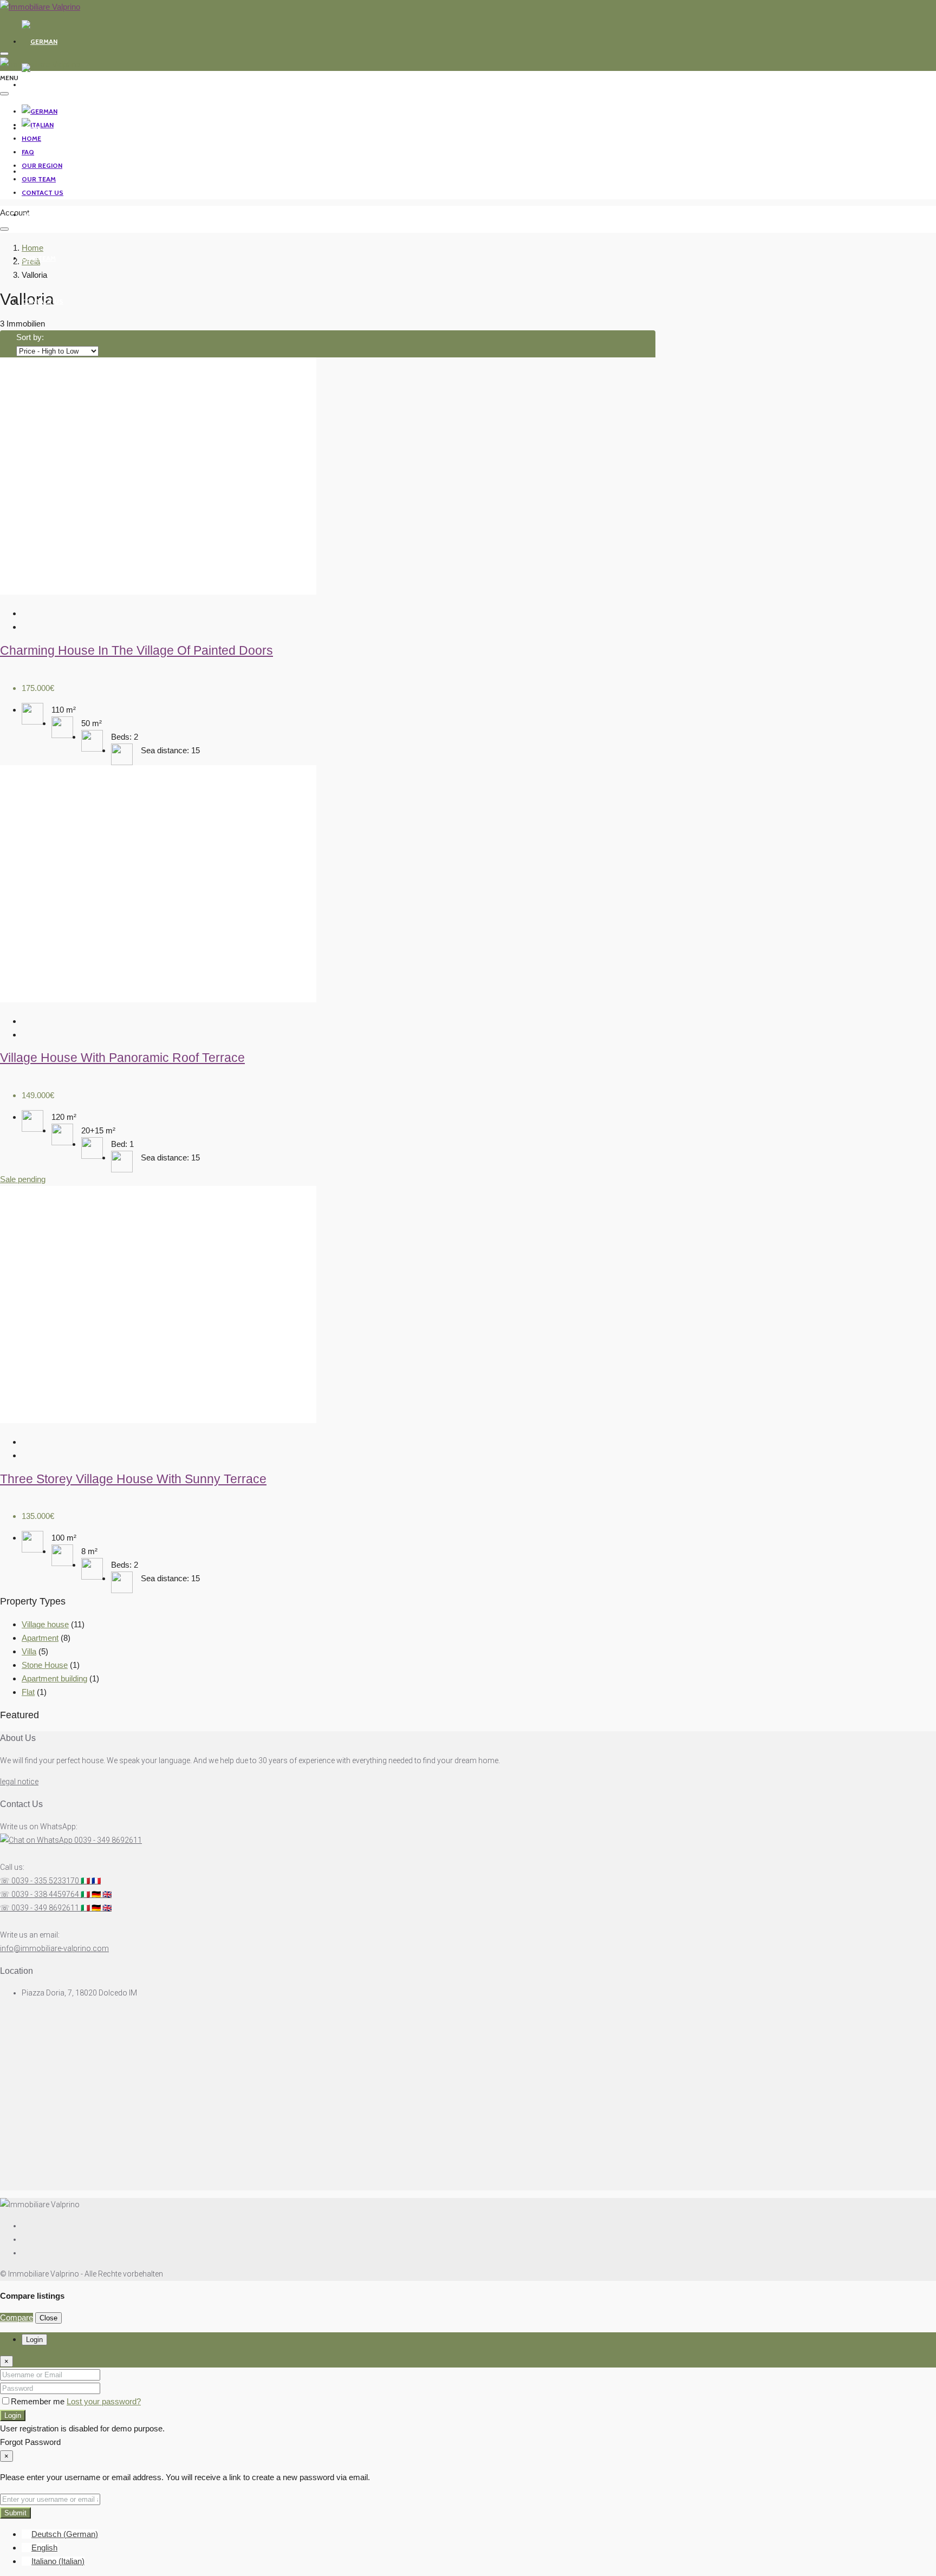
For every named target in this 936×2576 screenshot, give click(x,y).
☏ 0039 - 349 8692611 (56, 1908)
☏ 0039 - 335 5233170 (50, 1881)
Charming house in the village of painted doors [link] (136, 651)
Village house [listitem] (45, 1624)
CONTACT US (43, 301)
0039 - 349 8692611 (107, 1840)
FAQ (28, 171)
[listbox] (57, 351)
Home (31, 128)
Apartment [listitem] (40, 1638)
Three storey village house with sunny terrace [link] (133, 1479)
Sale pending (23, 1179)
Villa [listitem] (29, 1651)
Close (48, 2318)
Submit (15, 2513)
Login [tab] (34, 2340)
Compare (17, 2317)
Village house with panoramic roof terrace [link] (122, 1058)
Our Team (39, 258)
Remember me (39, 2401)
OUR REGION (42, 215)
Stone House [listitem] (45, 1665)
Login (13, 2415)
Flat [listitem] (28, 1692)
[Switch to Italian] (38, 85)
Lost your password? (104, 2401)
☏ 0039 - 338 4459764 (56, 1894)
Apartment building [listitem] (54, 1678)
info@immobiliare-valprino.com (54, 1948)
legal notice (19, 1782)
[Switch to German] (40, 41)
